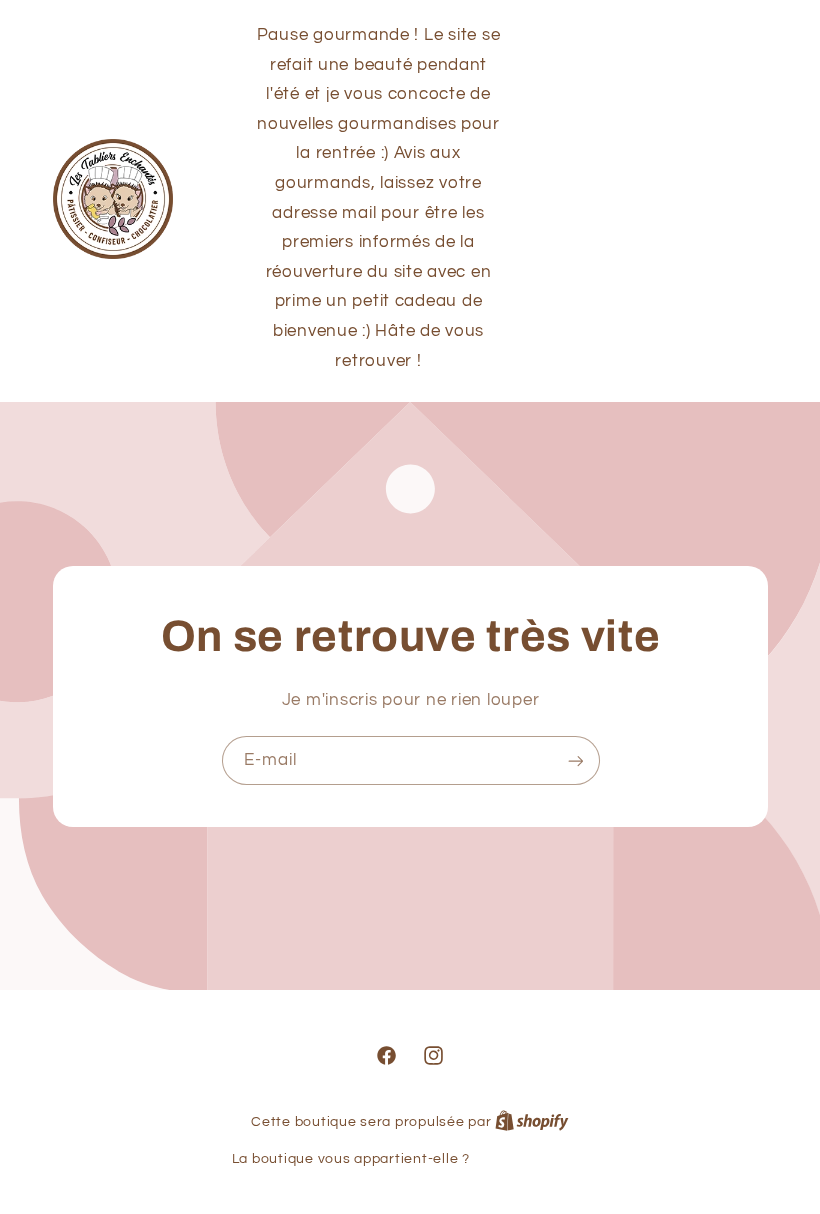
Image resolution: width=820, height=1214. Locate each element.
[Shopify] (532, 1122)
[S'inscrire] (575, 760)
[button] (651, 199)
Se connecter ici (530, 1159)
